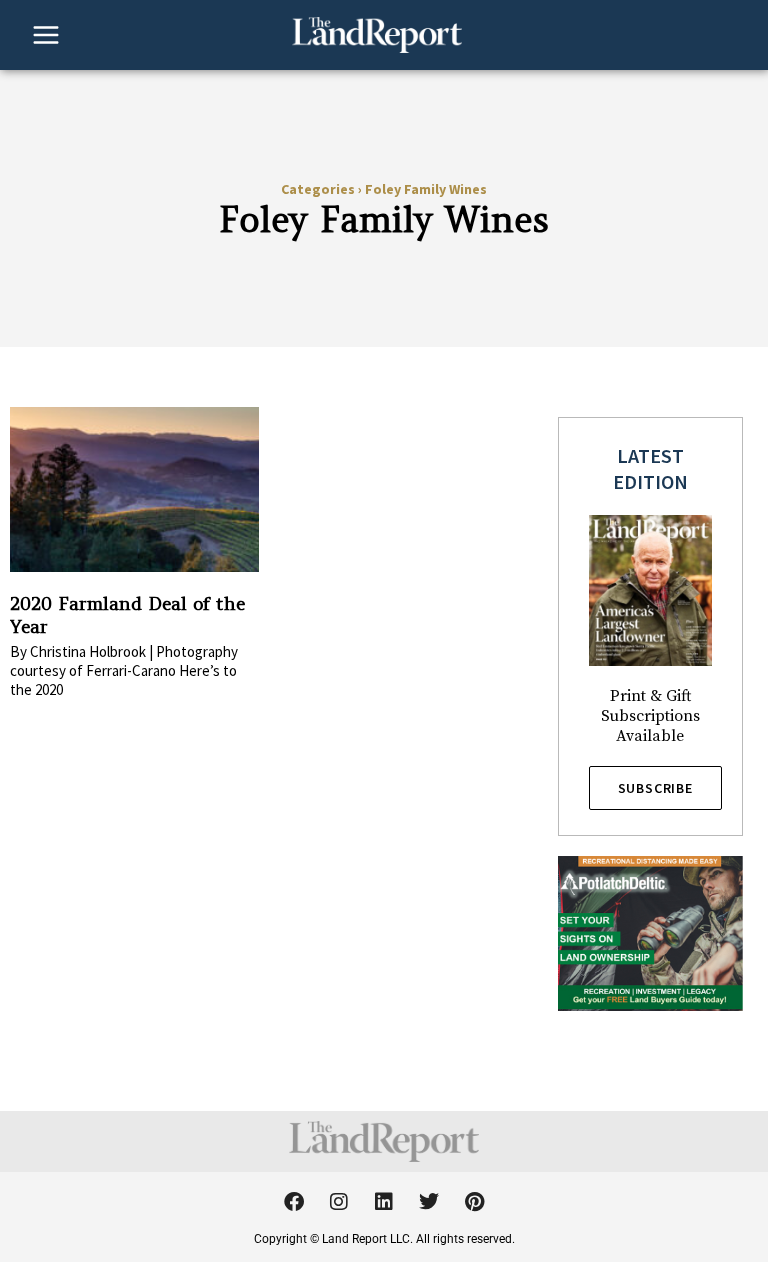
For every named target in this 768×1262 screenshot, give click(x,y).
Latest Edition (650, 468)
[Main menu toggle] (46, 35)
